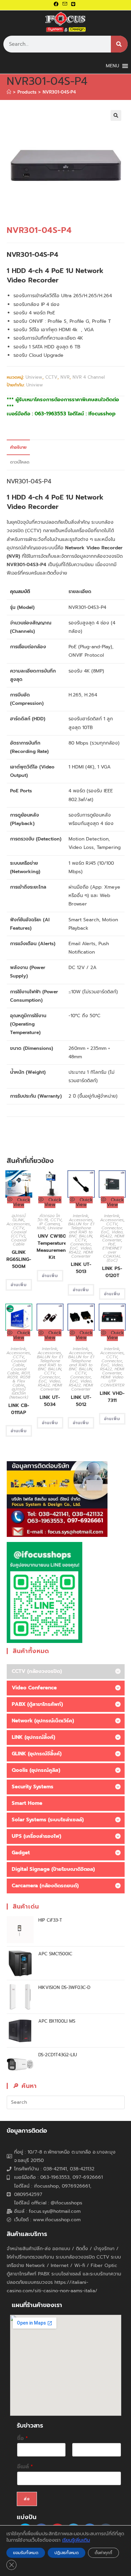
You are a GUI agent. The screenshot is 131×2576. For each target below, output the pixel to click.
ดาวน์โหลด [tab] (20, 462)
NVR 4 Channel (89, 377)
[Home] (9, 92)
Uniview (34, 377)
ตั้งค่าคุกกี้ (103, 2553)
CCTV (51, 377)
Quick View (22, 1202)
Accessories (18, 1224)
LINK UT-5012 (81, 1401)
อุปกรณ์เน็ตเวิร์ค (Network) (19, 1393)
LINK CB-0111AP (19, 1409)
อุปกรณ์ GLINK (19, 1218)
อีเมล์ (25, 2467)
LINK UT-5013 (81, 1268)
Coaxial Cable (19, 1242)
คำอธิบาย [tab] (18, 447)
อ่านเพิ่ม (19, 1285)
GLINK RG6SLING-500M (19, 1259)
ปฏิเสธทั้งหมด (67, 2553)
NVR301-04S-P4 (59, 92)
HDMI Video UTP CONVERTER (112, 1381)
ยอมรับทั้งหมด (26, 2553)
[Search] (119, 44)
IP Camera (49, 1224)
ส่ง (27, 2499)
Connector (80, 1244)
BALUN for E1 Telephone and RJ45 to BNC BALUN (81, 1230)
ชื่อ (23, 2438)
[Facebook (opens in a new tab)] (57, 4)
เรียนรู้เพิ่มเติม (76, 2540)
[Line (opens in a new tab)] (73, 4)
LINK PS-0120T (112, 1272)
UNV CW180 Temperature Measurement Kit (52, 1247)
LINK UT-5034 (50, 1401)
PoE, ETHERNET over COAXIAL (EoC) (112, 1252)
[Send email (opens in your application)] (65, 4)
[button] (116, 115)
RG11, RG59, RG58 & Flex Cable (19, 1379)
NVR (65, 377)
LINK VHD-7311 (112, 1397)
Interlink (80, 1216)
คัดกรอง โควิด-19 (49, 1218)
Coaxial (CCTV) (19, 1234)
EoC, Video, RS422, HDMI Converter (81, 1252)
